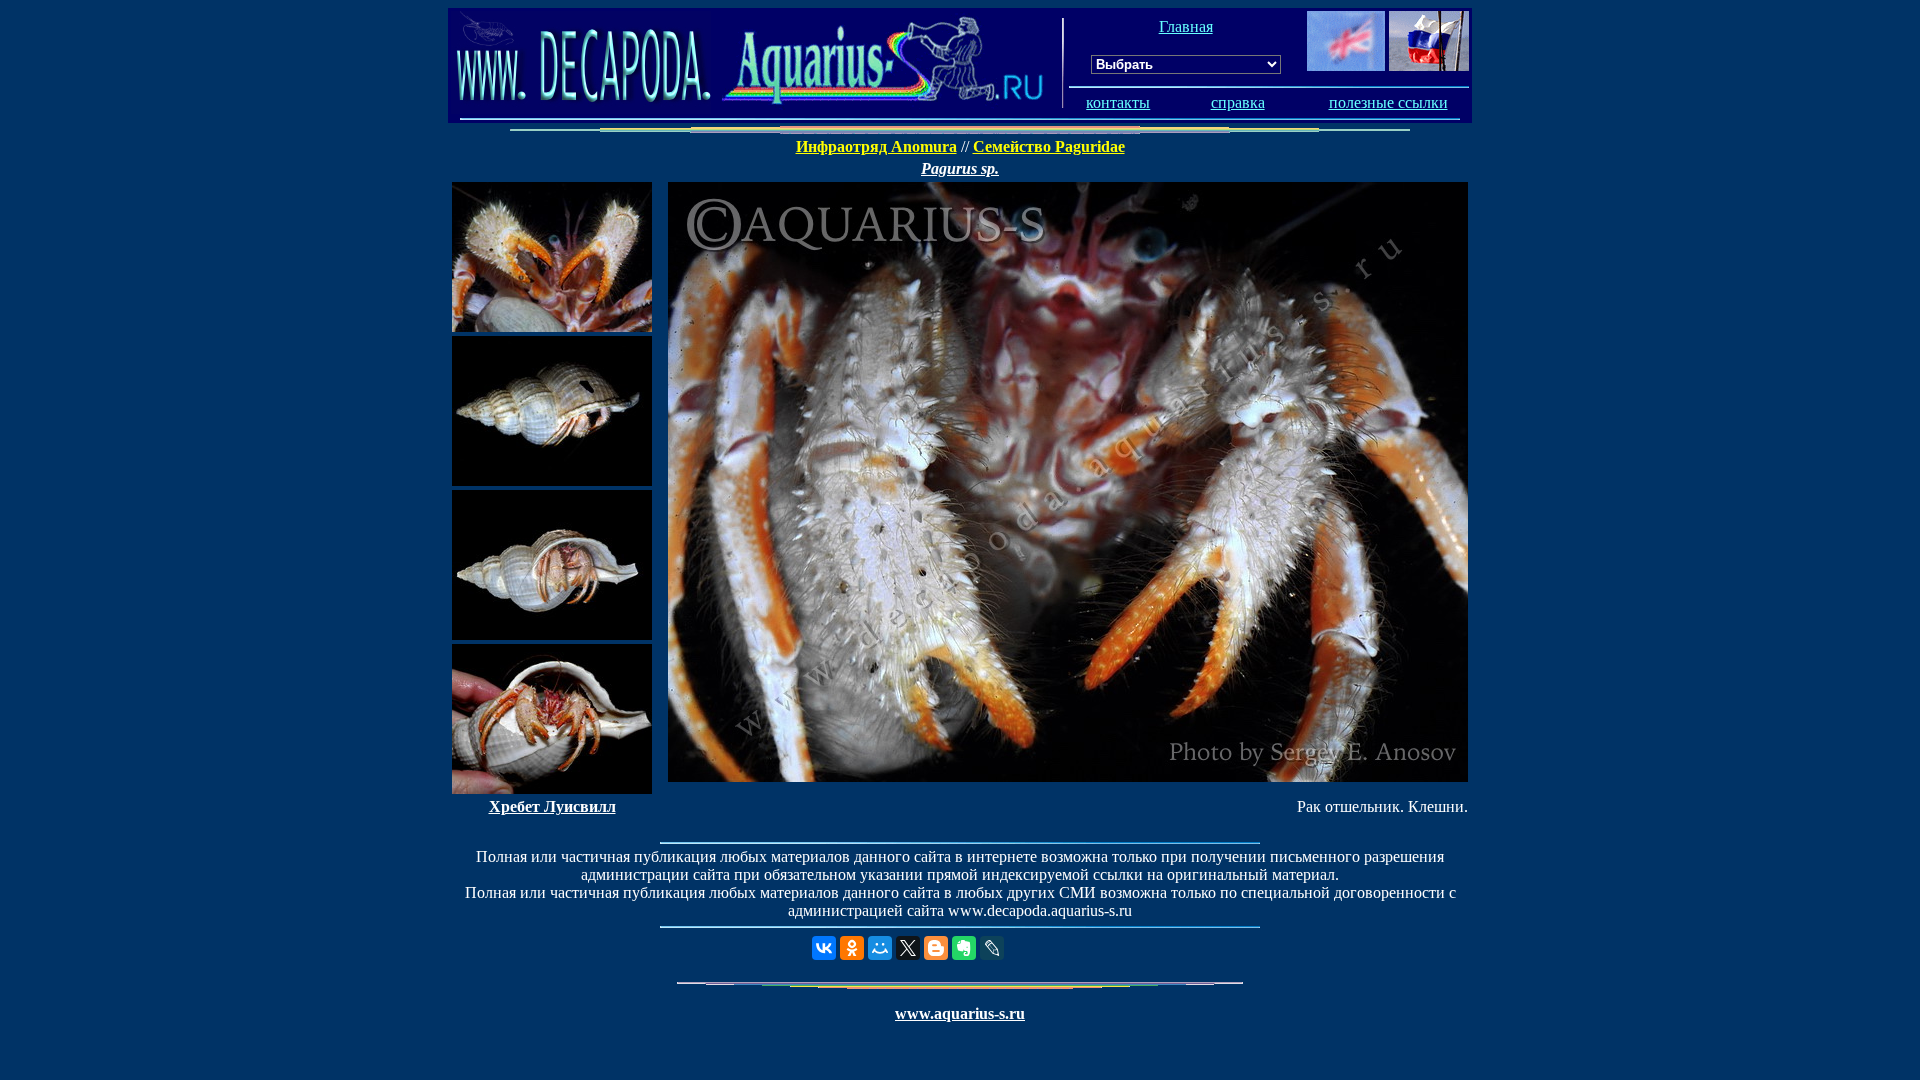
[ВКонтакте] (824, 948)
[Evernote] (964, 948)
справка (1238, 102)
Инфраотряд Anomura (876, 146)
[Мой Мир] (880, 948)
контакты (1118, 102)
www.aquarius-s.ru (960, 1013)
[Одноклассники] (852, 948)
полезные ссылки (1388, 102)
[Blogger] (936, 948)
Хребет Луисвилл (552, 806)
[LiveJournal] (992, 948)
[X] (908, 948)
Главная (1186, 26)
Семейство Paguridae (1049, 146)
